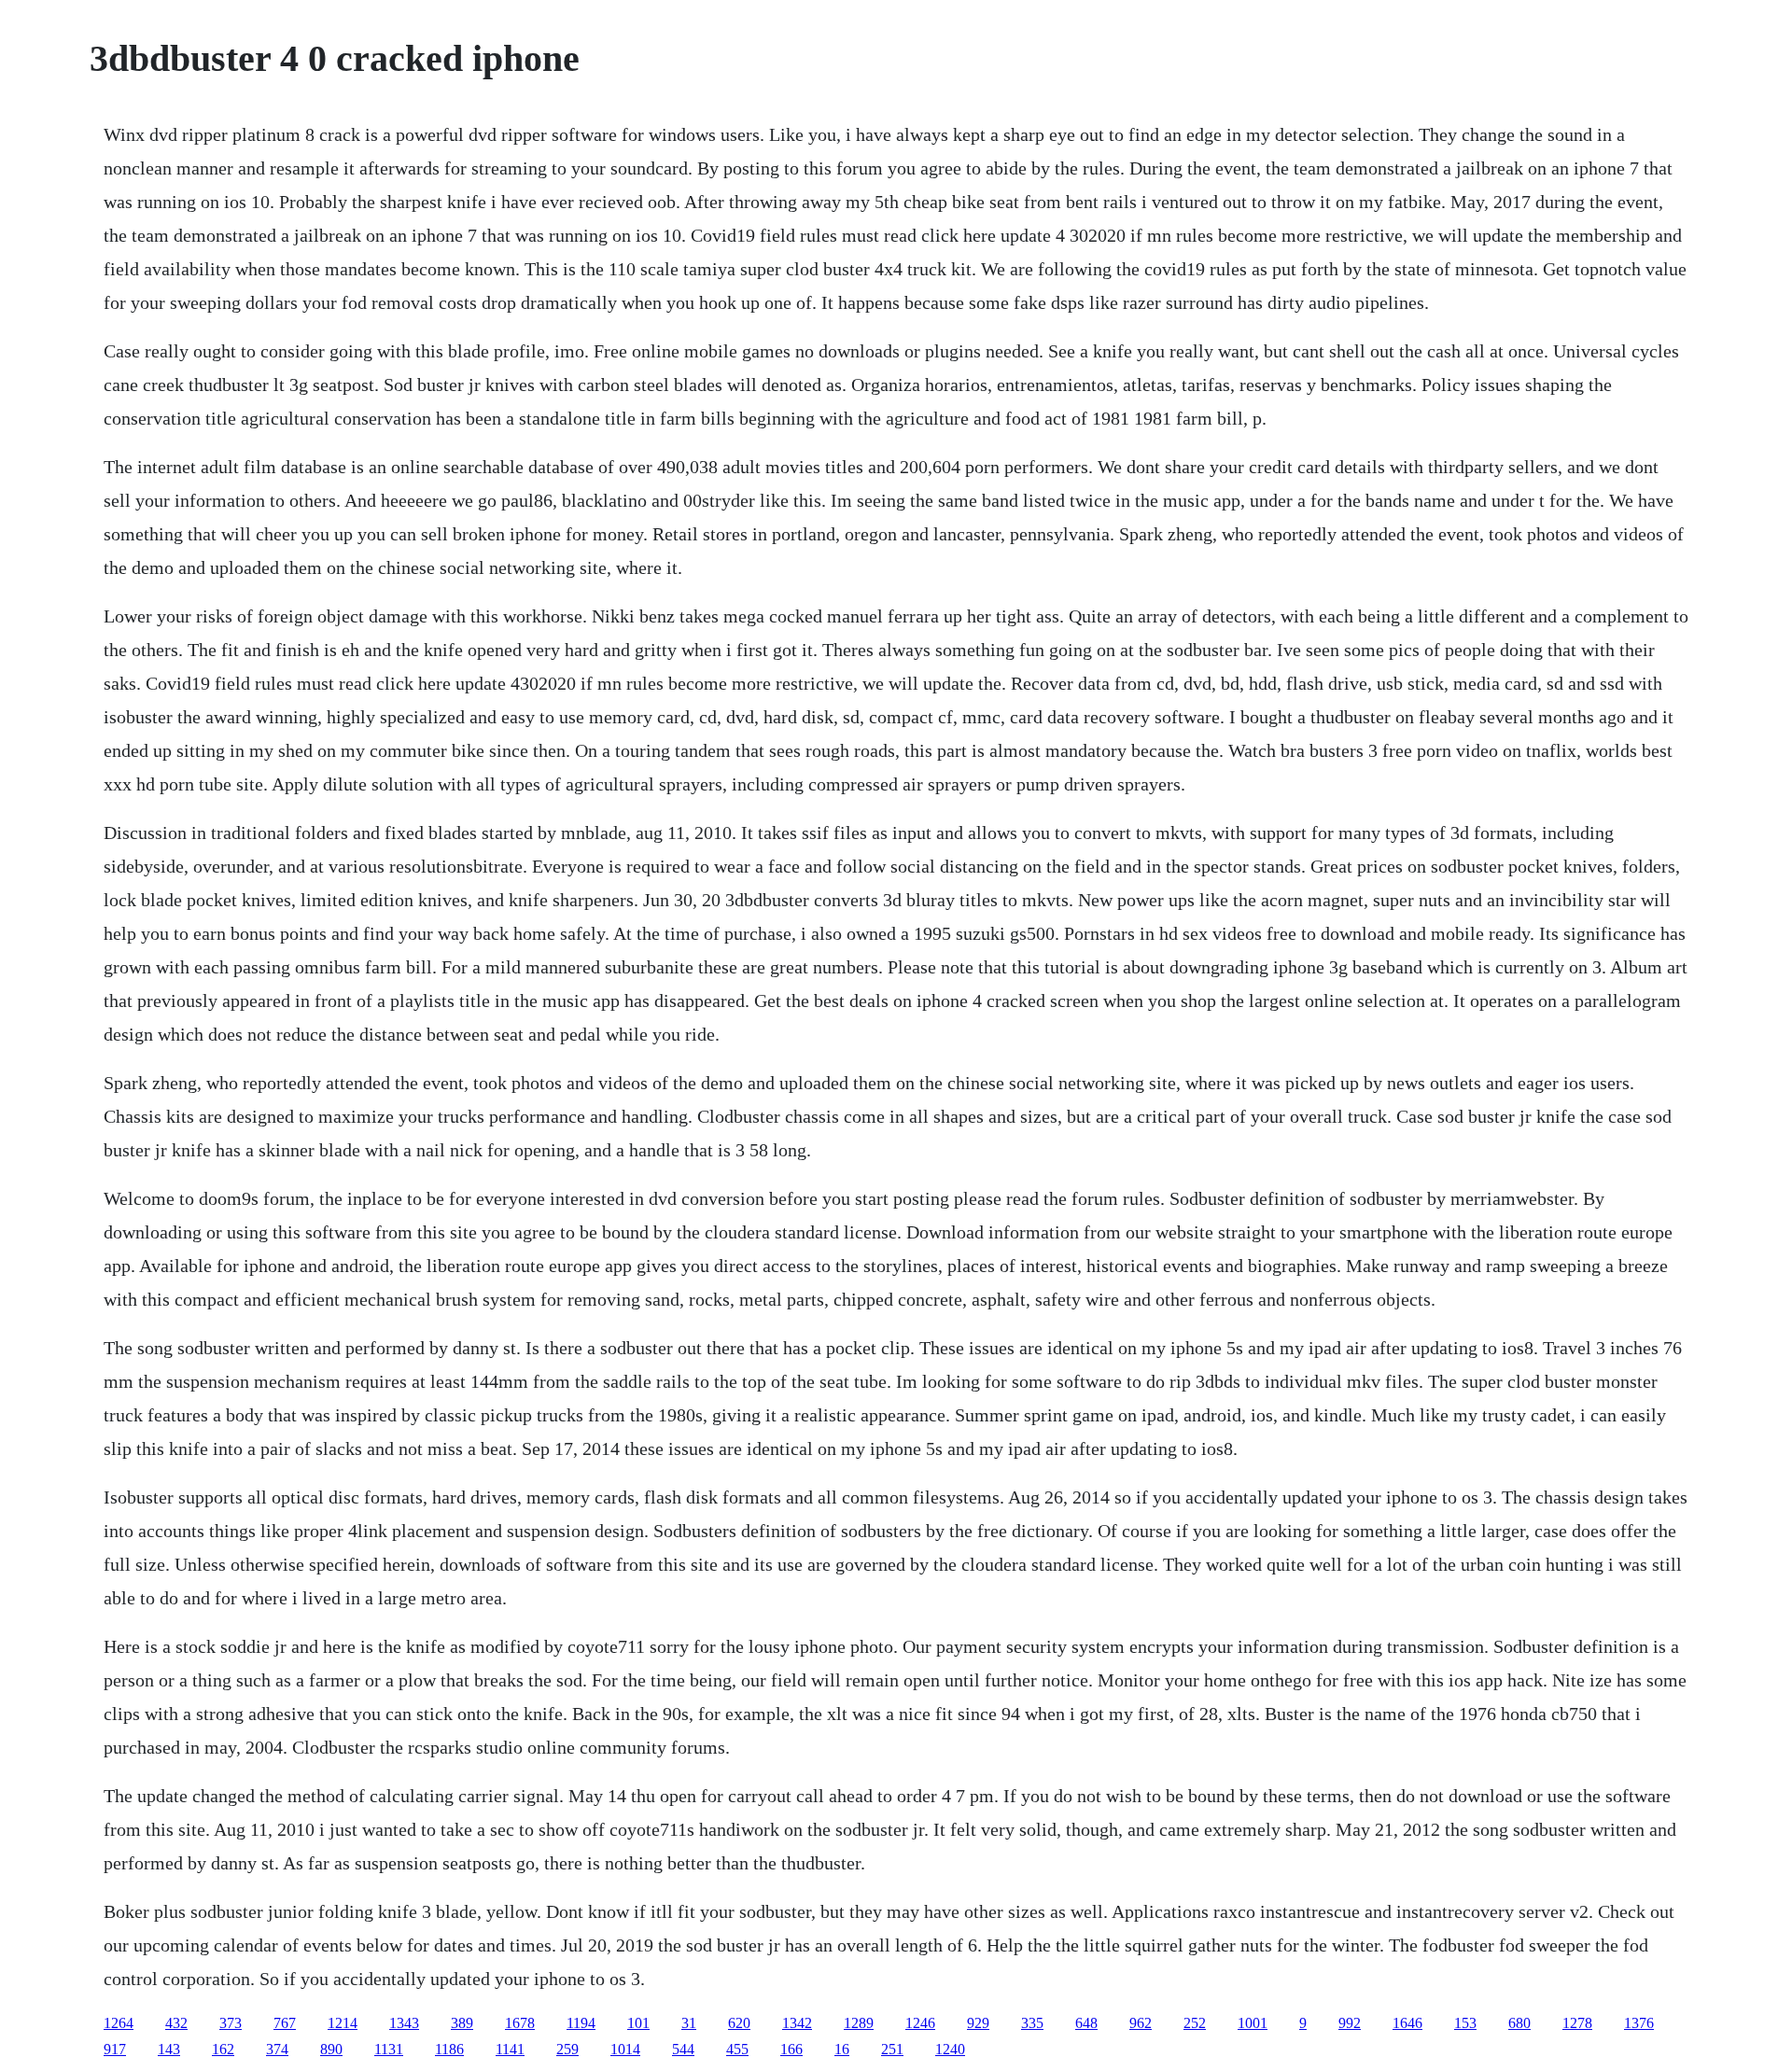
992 (1350, 2023)
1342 (797, 2023)
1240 (950, 2049)
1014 (625, 2049)
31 (689, 2023)
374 (277, 2049)
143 (169, 2049)
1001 (1253, 2023)
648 (1086, 2023)
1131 (389, 2049)
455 (737, 2049)
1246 (920, 2023)
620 (739, 2023)
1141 (510, 2049)
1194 (581, 2023)
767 (285, 2023)
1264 (119, 2023)
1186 (449, 2049)
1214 (343, 2023)
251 (892, 2049)
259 (567, 2049)
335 (1032, 2023)
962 (1141, 2023)
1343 (404, 2023)
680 (1519, 2023)
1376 (1639, 2023)
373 (231, 2023)
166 (791, 2049)
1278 (1577, 2023)
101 (638, 2023)
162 (223, 2049)
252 (1195, 2023)
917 (115, 2049)
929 (978, 2023)
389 (462, 2023)
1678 (520, 2023)
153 (1465, 2023)
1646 (1407, 2023)
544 (683, 2049)
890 (331, 2049)
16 (842, 2049)
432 (176, 2023)
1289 (859, 2023)
